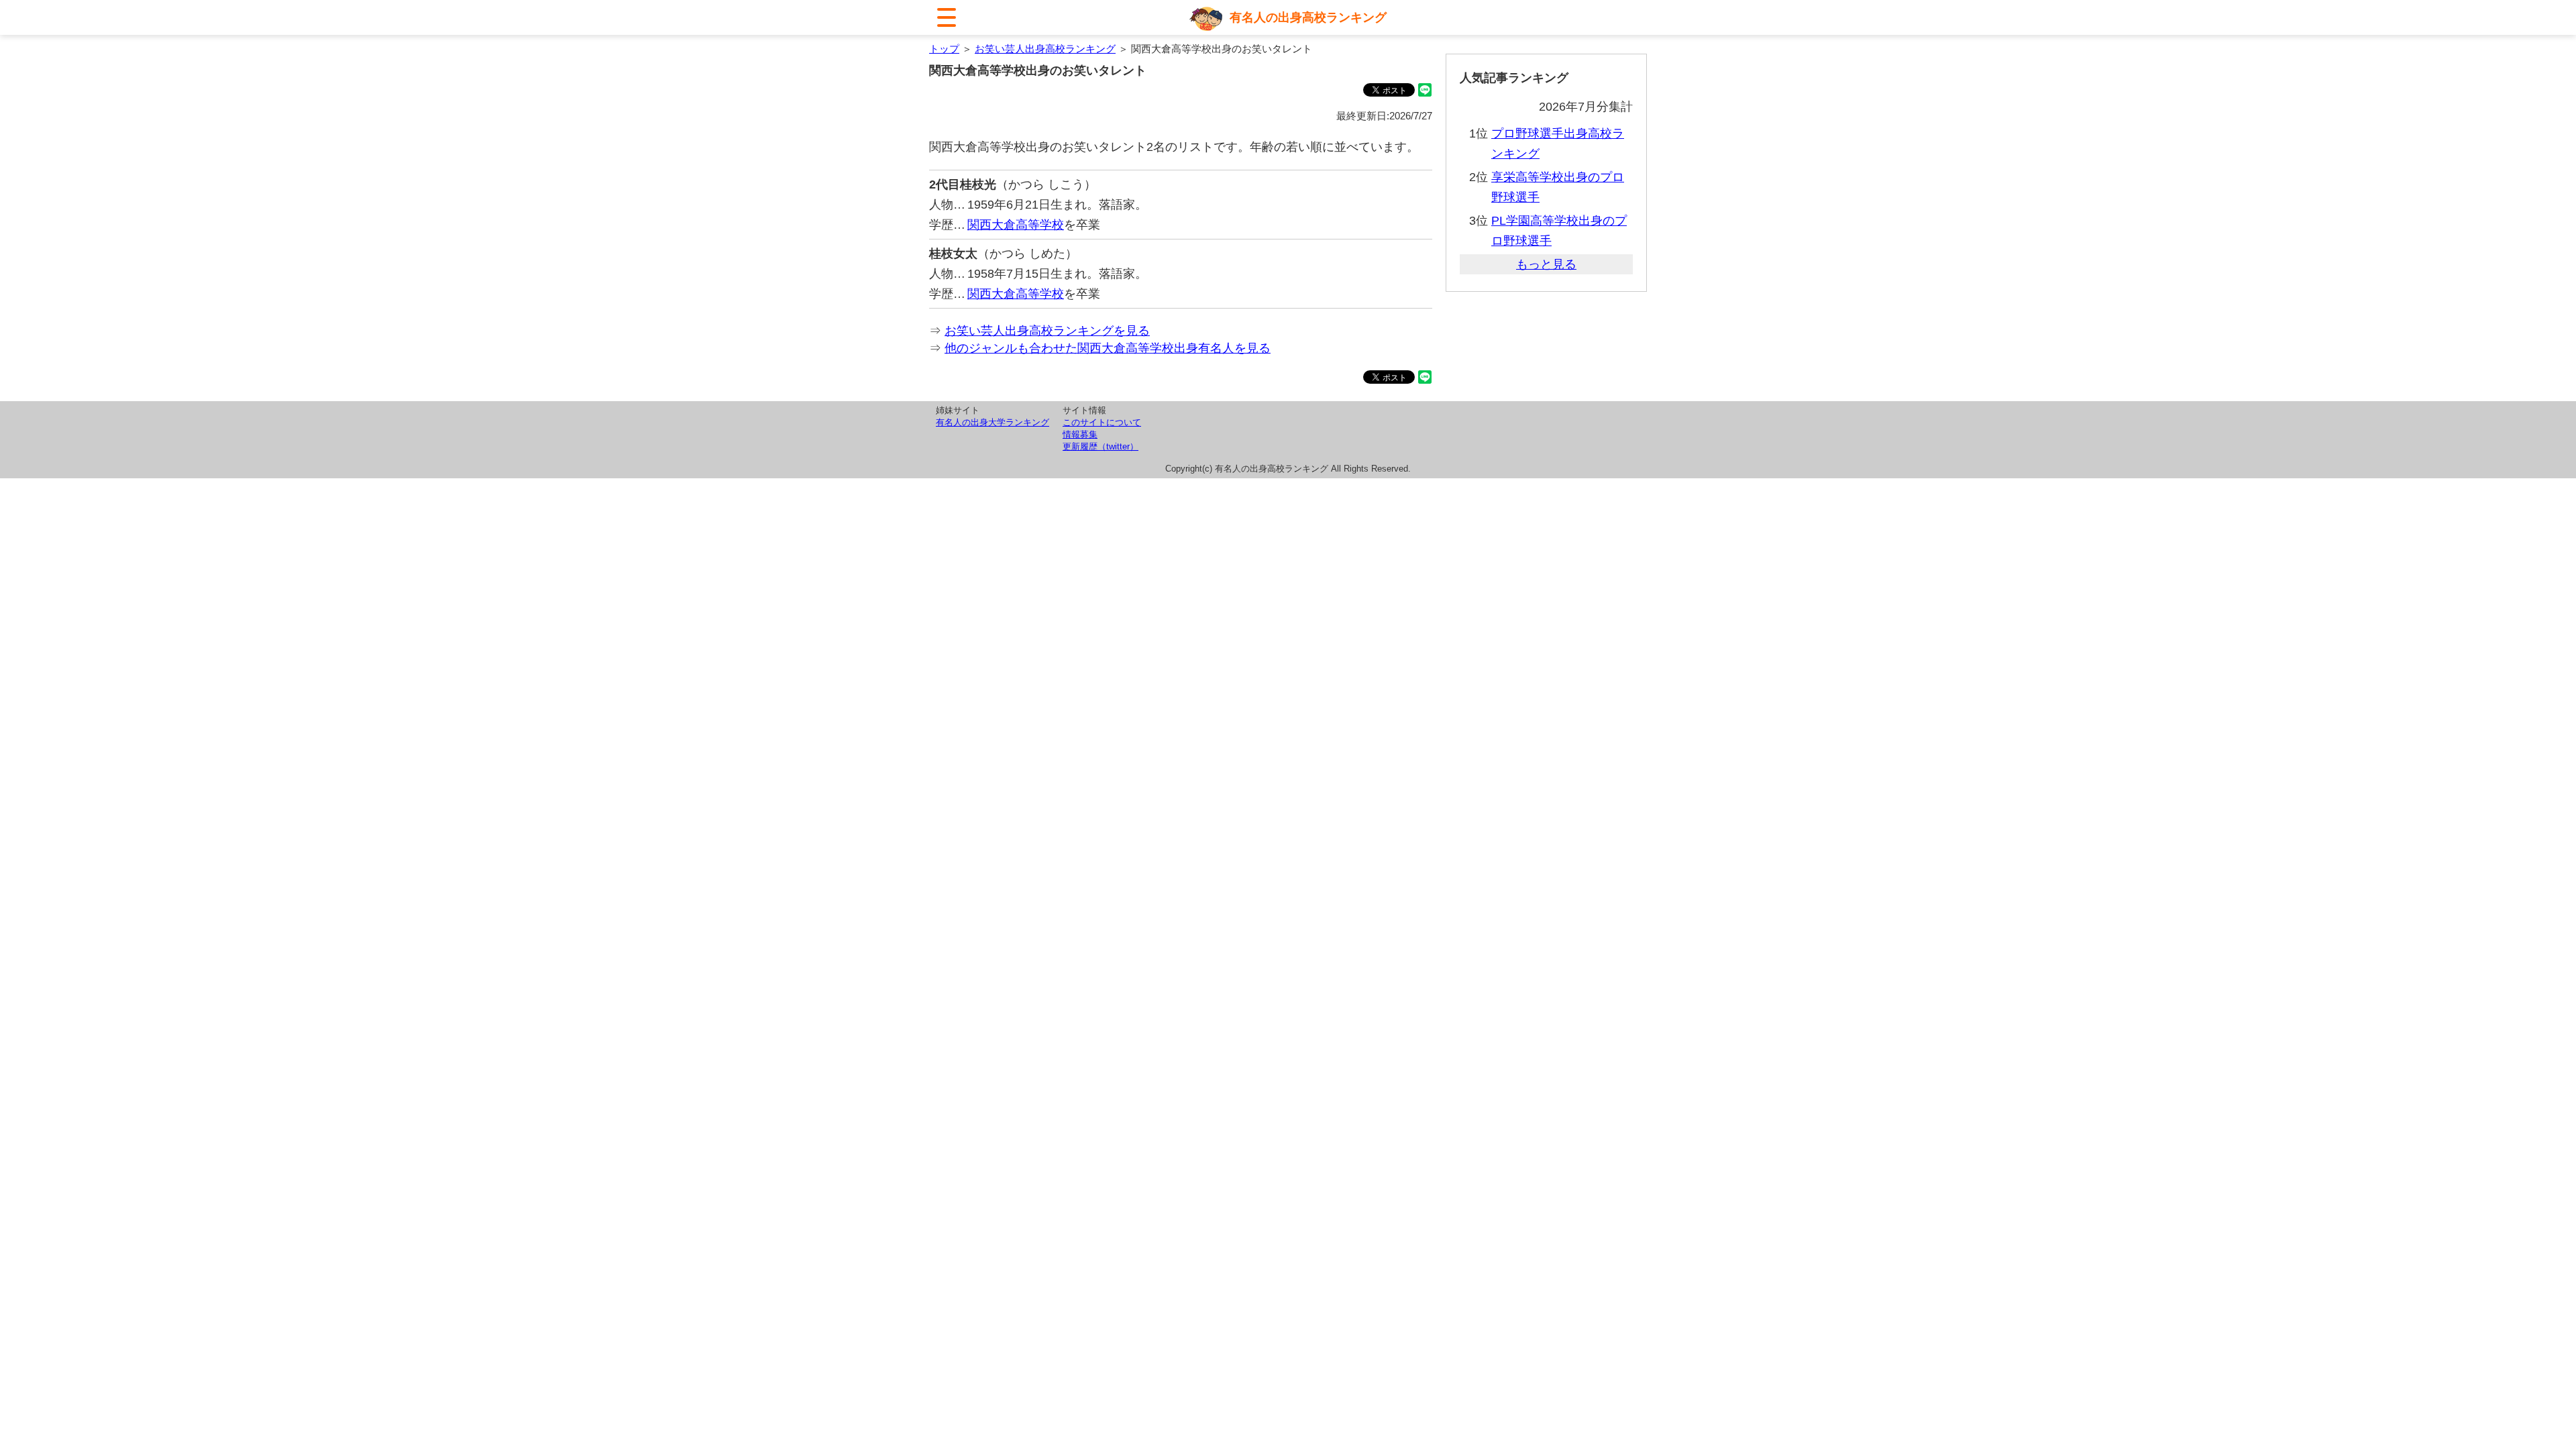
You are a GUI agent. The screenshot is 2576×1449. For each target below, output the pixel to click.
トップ (944, 49)
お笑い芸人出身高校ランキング (1045, 49)
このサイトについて (1102, 422)
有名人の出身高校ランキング (1308, 17)
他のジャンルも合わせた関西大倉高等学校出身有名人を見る (1108, 348)
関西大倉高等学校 (1016, 225)
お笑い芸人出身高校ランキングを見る (1047, 331)
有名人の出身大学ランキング (992, 422)
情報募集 (1080, 434)
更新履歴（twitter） (1101, 446)
